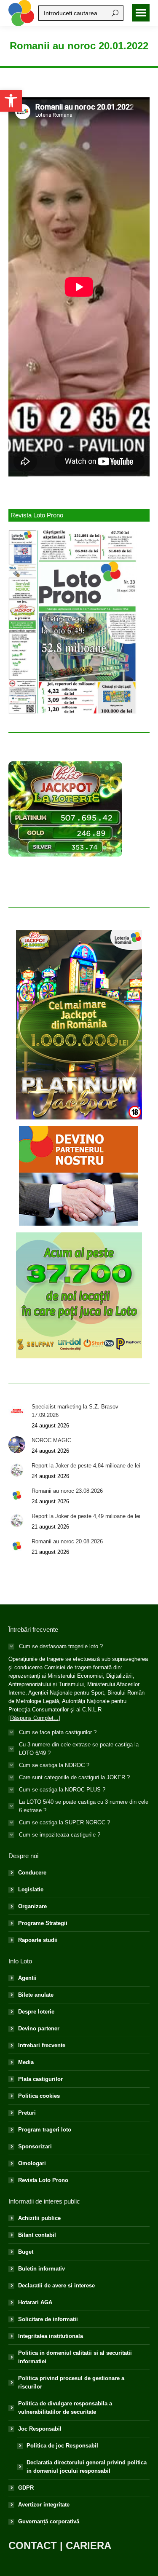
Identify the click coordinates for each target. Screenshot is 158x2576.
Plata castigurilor (40, 2079)
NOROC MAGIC (51, 1440)
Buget (26, 2252)
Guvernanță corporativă (49, 2521)
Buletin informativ (42, 2269)
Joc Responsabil (40, 2429)
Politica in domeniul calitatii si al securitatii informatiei (75, 2357)
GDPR (26, 2488)
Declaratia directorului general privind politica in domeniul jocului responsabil (87, 2467)
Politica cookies (39, 2096)
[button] (11, 101)
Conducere (32, 1873)
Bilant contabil (37, 2235)
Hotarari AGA (35, 2302)
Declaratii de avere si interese (56, 2285)
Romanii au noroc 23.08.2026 (67, 1491)
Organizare (32, 1906)
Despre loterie (36, 2012)
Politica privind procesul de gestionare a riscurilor (71, 2382)
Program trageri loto (45, 2130)
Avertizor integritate (44, 2505)
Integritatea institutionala (51, 2336)
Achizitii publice (39, 2218)
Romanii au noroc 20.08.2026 (67, 1541)
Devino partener (39, 2028)
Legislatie (31, 1889)
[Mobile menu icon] (141, 13)
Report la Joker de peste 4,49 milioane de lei (86, 1516)
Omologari (32, 2163)
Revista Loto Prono (43, 2180)
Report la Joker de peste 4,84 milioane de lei (86, 1466)
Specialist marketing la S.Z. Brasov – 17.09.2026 (77, 1411)
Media (26, 2062)
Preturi (27, 2113)
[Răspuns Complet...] (34, 1718)
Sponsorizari (35, 2146)
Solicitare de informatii (48, 2319)
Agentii (27, 1978)
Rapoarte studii (38, 1940)
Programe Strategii (43, 1923)
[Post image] (17, 1411)
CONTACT (33, 2545)
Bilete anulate (36, 1995)
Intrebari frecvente (42, 2045)
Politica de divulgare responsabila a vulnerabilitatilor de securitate (65, 2408)
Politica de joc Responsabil (62, 2446)
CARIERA (88, 2545)
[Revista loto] (73, 622)
